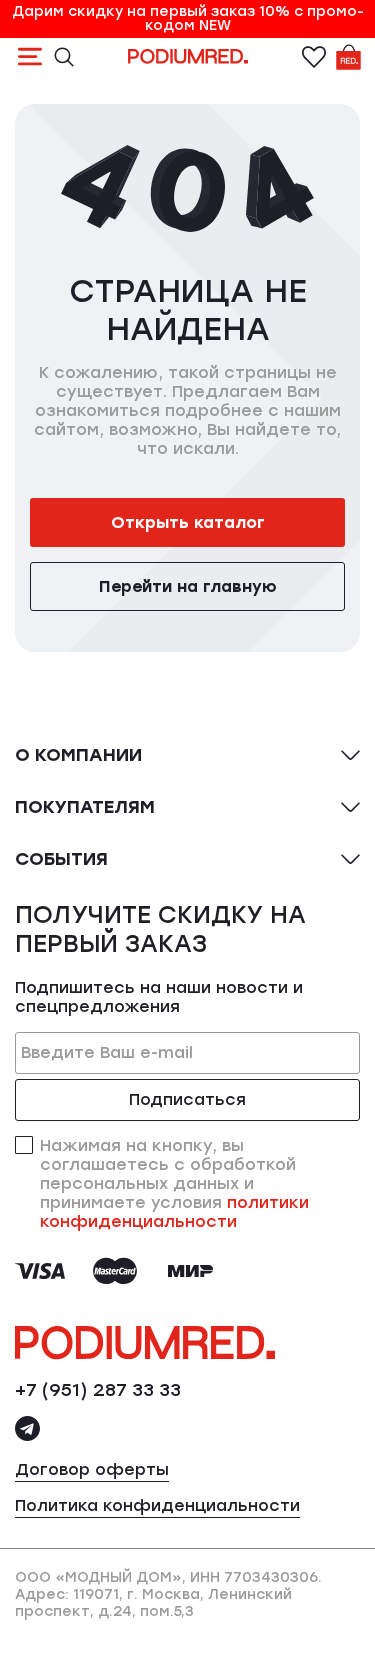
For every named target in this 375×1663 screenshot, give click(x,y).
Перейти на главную (188, 586)
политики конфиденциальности (174, 1212)
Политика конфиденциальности (157, 1505)
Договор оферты (92, 1469)
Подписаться (187, 1099)
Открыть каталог (188, 522)
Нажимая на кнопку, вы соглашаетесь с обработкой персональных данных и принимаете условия (174, 1183)
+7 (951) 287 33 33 (98, 1390)
